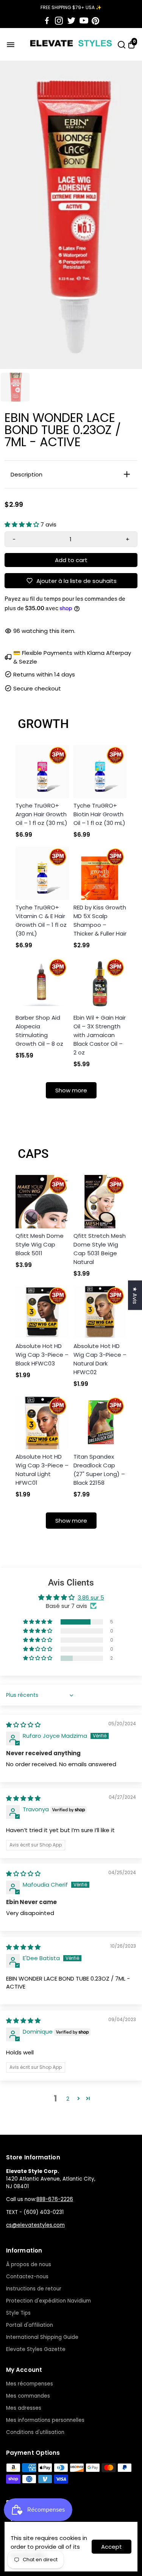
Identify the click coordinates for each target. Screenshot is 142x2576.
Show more (71, 1090)
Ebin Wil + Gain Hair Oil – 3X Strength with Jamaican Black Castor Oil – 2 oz (100, 1035)
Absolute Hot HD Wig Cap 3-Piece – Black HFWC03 (42, 1355)
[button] (23, 524)
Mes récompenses (30, 2384)
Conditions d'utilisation (35, 2432)
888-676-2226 (55, 2199)
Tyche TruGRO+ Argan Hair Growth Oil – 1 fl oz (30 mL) (41, 814)
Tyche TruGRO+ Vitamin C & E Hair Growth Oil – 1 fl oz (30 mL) (41, 920)
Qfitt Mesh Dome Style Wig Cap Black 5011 (40, 1244)
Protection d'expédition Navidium (48, 2301)
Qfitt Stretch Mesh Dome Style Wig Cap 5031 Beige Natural (100, 1249)
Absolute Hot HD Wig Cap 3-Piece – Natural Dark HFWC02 (100, 1359)
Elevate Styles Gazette (36, 2349)
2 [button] (68, 2099)
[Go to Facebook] (47, 21)
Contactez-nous (27, 2277)
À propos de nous (29, 2264)
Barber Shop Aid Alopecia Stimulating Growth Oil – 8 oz (39, 1031)
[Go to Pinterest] (95, 21)
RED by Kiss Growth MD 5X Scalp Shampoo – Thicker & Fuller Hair (100, 920)
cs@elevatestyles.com (35, 2225)
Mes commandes (28, 2396)
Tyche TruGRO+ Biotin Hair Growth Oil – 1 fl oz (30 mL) (99, 814)
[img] (23, 1725)
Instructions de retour (34, 2289)
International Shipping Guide (42, 2337)
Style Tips (18, 2313)
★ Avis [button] (135, 1295)
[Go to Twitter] (71, 21)
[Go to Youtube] (84, 21)
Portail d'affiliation (30, 2325)
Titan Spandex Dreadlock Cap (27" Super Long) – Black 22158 (99, 1470)
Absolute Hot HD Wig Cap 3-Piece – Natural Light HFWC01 (42, 1470)
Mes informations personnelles (45, 2420)
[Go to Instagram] (59, 21)
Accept (112, 2547)
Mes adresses (24, 2408)
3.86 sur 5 (91, 1597)
